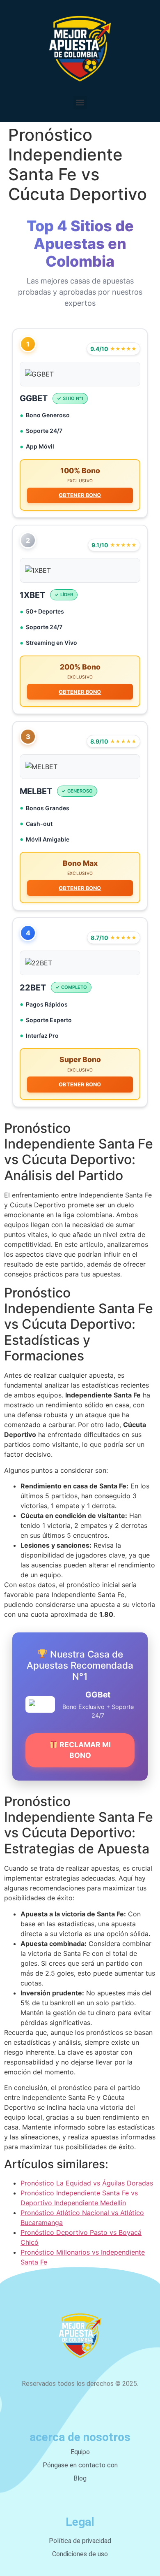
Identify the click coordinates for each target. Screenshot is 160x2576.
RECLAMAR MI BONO (84, 1750)
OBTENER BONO (80, 495)
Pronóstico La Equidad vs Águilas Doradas (87, 2183)
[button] (80, 103)
